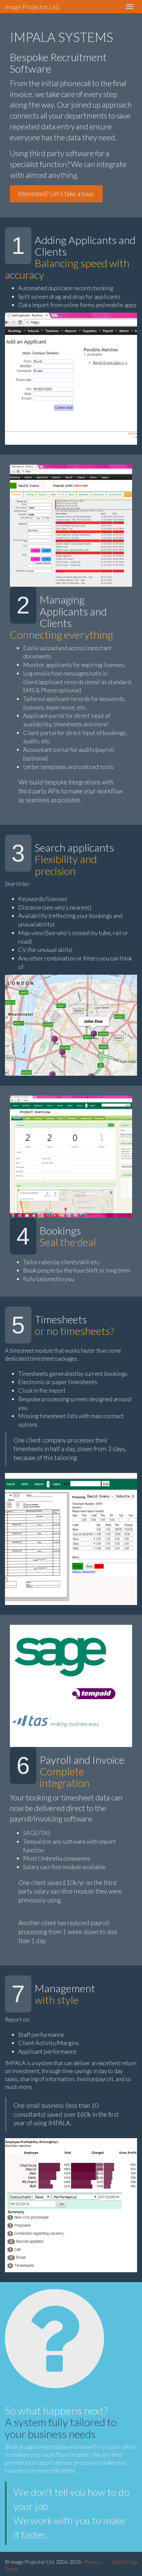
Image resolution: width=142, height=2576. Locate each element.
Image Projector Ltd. (33, 7)
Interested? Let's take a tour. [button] (56, 194)
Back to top (125, 2562)
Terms (12, 2569)
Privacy (92, 2562)
